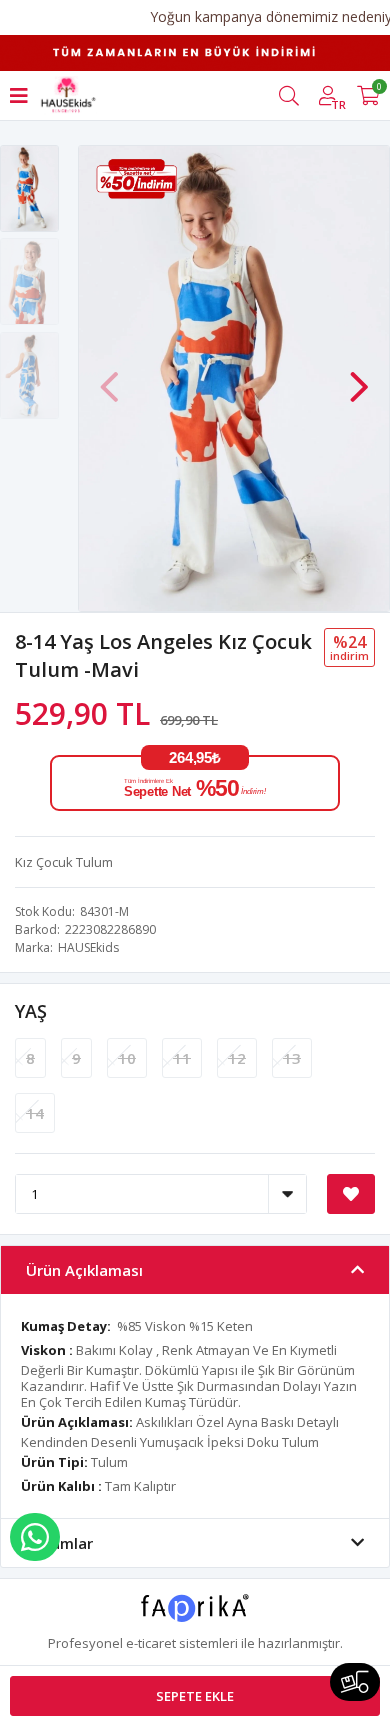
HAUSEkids (88, 947)
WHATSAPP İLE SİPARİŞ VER (35, 1537)
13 (292, 1058)
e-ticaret (151, 1643)
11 (182, 1058)
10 (127, 1058)
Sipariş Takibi (355, 1682)
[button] (359, 377)
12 (237, 1058)
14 (35, 1113)
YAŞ (31, 1011)
